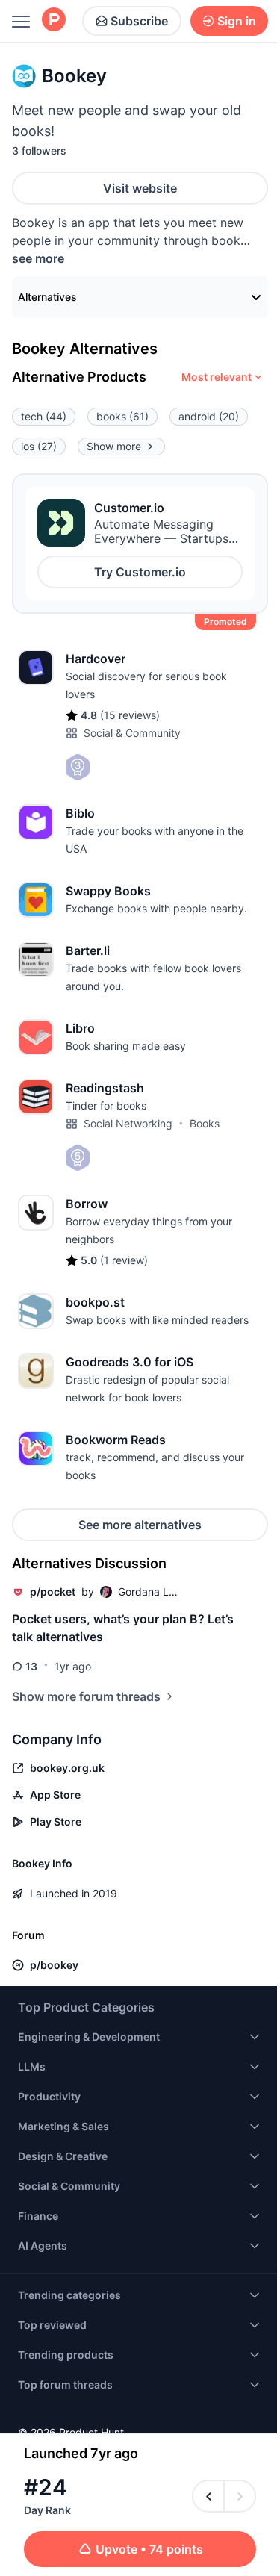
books (122, 416)
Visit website (140, 188)
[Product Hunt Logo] (54, 21)
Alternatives (47, 297)
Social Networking (128, 1123)
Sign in (237, 21)
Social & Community (132, 733)
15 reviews (130, 715)
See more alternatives (140, 1525)
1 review (124, 1260)
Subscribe (139, 21)
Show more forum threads (86, 1696)
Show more (114, 446)
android (209, 416)
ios (39, 446)
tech (44, 416)
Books (205, 1123)
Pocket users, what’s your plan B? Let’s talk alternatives (123, 1628)
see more (38, 258)
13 (31, 1666)
